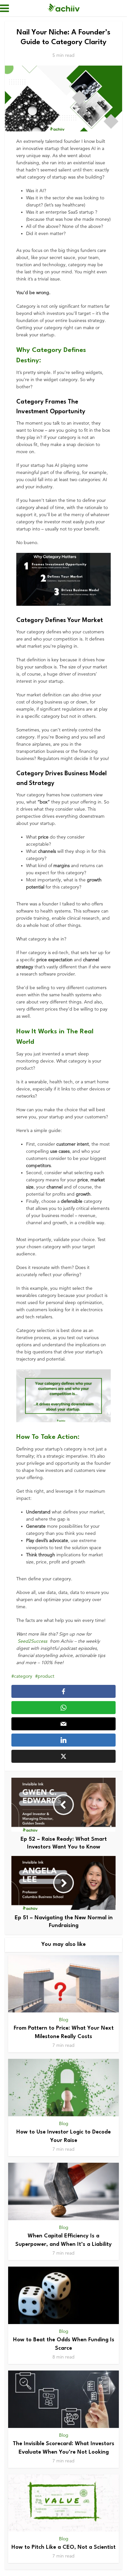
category (23, 1676)
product (46, 1676)
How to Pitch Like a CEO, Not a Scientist (63, 2547)
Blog (64, 2020)
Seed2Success (32, 1641)
